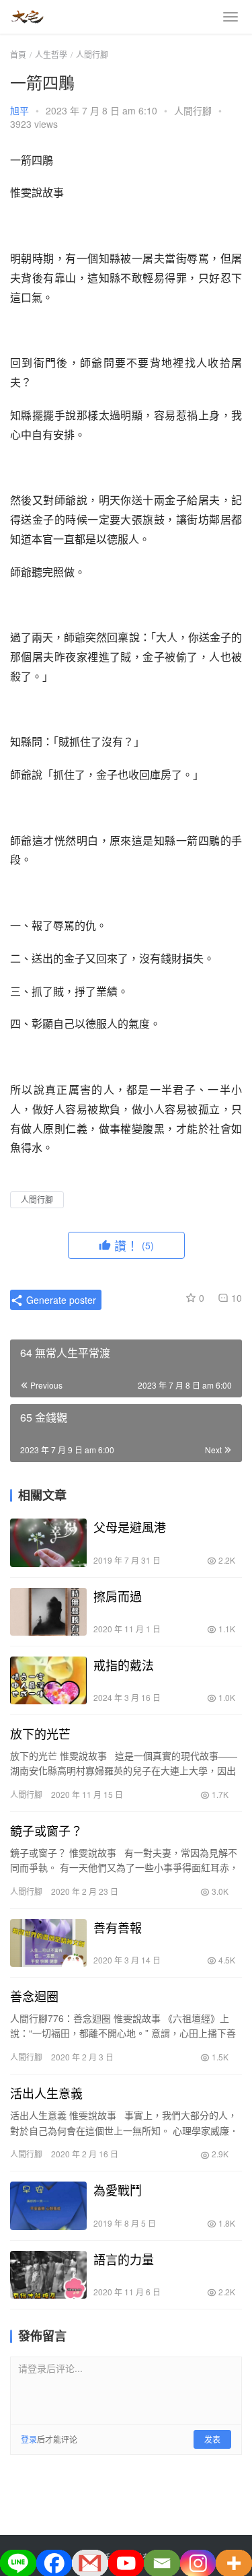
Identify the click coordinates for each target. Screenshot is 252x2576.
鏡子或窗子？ (46, 1830)
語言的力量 (124, 2259)
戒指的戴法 (124, 1665)
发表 (212, 2439)
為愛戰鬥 (118, 2190)
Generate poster (60, 1300)
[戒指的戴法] (48, 1680)
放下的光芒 (40, 1733)
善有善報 (118, 1927)
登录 (29, 2439)
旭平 (19, 110)
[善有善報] (48, 1943)
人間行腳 (193, 110)
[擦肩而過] (48, 1612)
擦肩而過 (118, 1596)
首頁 (18, 54)
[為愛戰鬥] (48, 2205)
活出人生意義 (46, 2093)
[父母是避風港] (48, 1542)
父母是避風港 (130, 1527)
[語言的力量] (48, 2275)
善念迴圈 (34, 1996)
